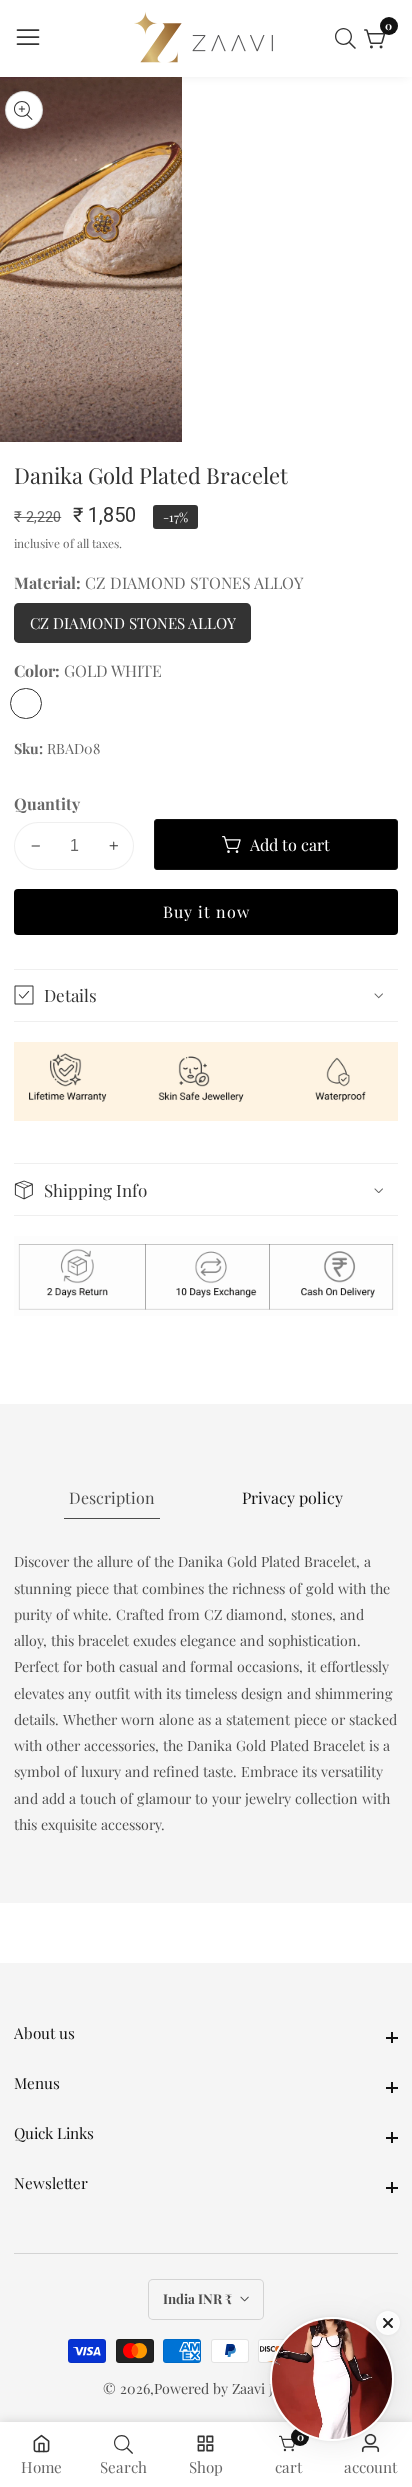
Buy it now (206, 911)
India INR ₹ (199, 2298)
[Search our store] (349, 38)
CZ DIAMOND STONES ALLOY (133, 628)
